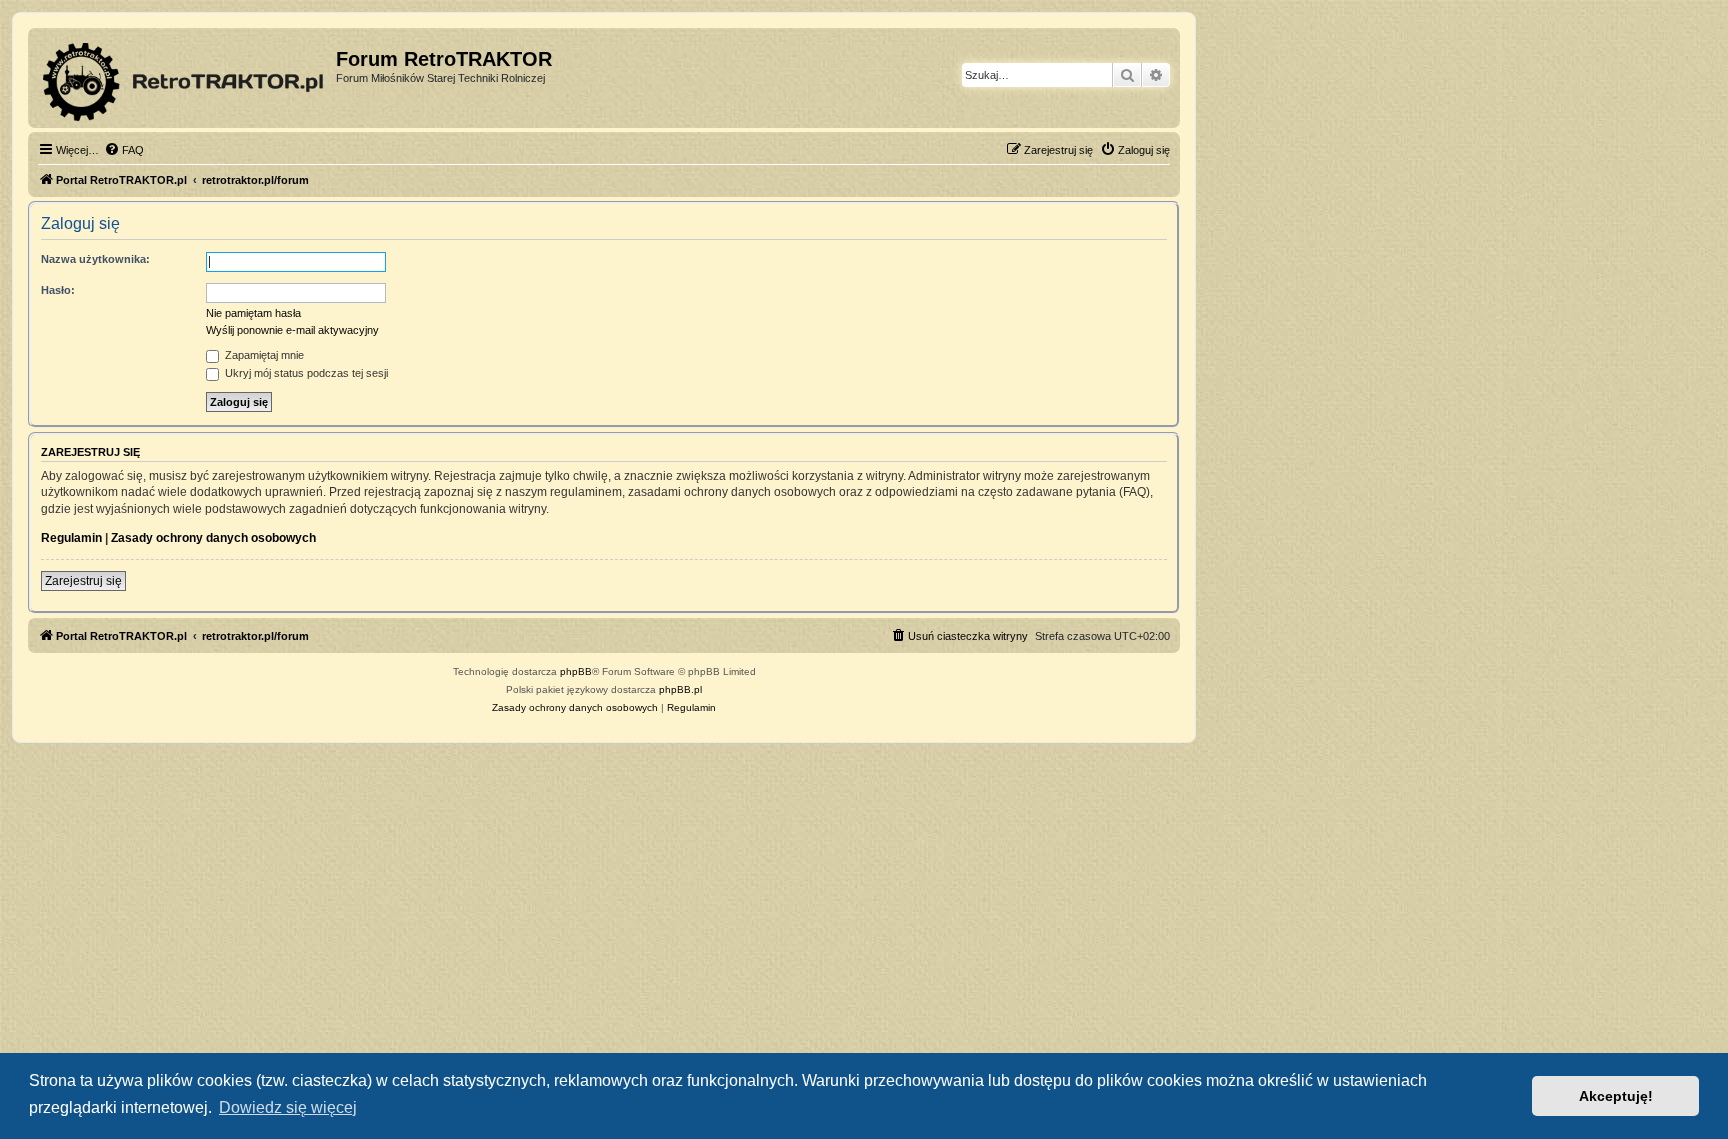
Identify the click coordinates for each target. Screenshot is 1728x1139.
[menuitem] (124, 150)
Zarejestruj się (83, 581)
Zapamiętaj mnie (263, 355)
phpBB (576, 671)
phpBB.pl (680, 689)
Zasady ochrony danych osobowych (213, 538)
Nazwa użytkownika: (95, 259)
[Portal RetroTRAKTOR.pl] (184, 78)
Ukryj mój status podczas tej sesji (305, 373)
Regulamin (71, 538)
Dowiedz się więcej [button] (288, 1107)
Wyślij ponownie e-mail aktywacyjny (292, 330)
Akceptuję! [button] (1616, 1096)
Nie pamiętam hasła (253, 313)
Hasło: (58, 290)
